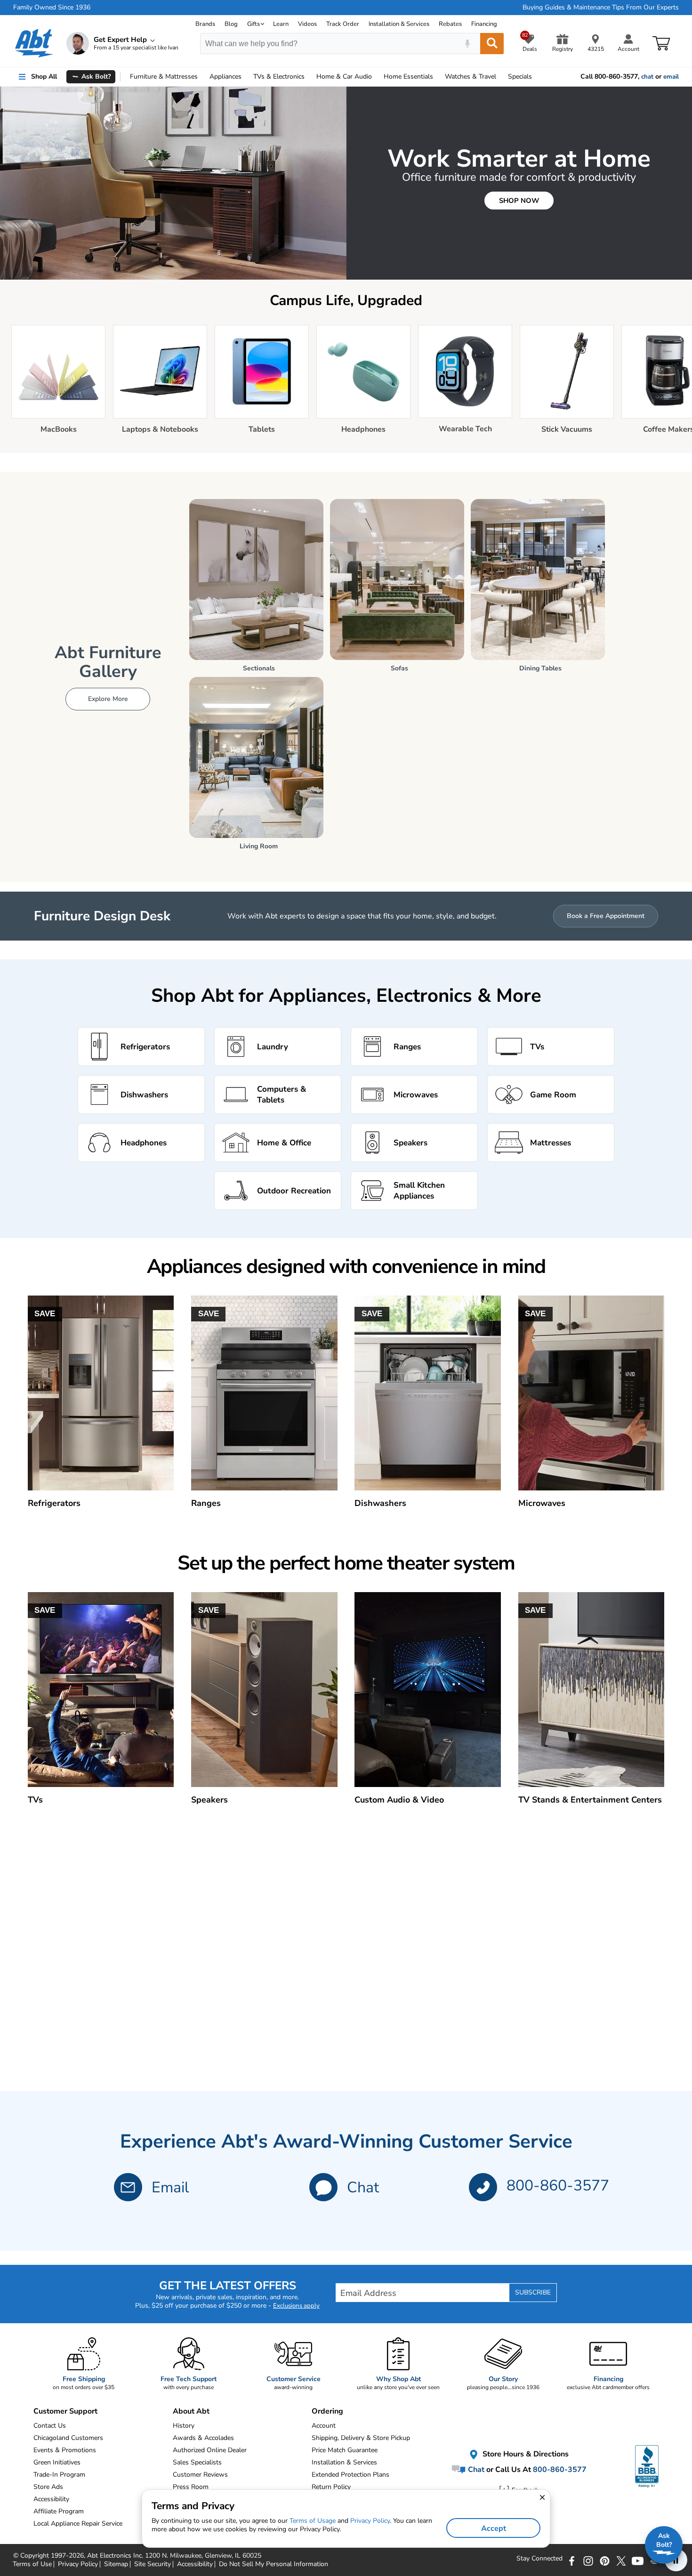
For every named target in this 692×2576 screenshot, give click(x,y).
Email (170, 2187)
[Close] (222, 92)
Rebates (450, 24)
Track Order (343, 24)
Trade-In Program (59, 2475)
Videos (307, 24)
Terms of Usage (313, 2521)
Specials (520, 76)
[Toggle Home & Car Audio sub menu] (376, 77)
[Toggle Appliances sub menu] (246, 77)
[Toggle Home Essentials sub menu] (437, 77)
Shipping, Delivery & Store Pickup (361, 2438)
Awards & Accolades (203, 2438)
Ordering (327, 2411)
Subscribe (533, 2292)
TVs (279, 76)
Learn (281, 24)
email (671, 77)
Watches (471, 76)
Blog (231, 24)
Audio (344, 76)
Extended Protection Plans (350, 2475)
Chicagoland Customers (68, 2438)
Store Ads (48, 2487)
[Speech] (467, 44)
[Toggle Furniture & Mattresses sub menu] (202, 77)
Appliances (225, 76)
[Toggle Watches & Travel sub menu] (500, 77)
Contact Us (50, 2426)
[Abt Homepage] (34, 43)
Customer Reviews (200, 2475)
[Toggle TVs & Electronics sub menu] (309, 77)
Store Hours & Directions (525, 2455)
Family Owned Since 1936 (52, 8)
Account (324, 2426)
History (184, 2426)
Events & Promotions (65, 2450)
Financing (484, 24)
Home (408, 76)
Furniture (164, 76)
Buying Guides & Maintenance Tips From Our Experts (601, 8)
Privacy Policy (370, 2521)
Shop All (44, 76)
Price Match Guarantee (345, 2450)
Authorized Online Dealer (210, 2450)
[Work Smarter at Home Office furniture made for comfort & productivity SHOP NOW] (346, 278)
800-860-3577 (558, 2186)
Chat (363, 2187)
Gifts (253, 24)
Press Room (191, 2487)
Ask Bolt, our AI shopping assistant (144, 99)
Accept (494, 2528)
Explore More (108, 699)
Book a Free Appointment (606, 916)
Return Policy (331, 2487)
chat (647, 77)
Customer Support (65, 2411)
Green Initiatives (57, 2462)
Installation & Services (399, 24)
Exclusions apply (296, 2306)
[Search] (492, 44)
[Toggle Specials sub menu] (536, 77)
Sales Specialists (197, 2462)
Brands (205, 24)
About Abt (191, 2411)
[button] (323, 2187)
